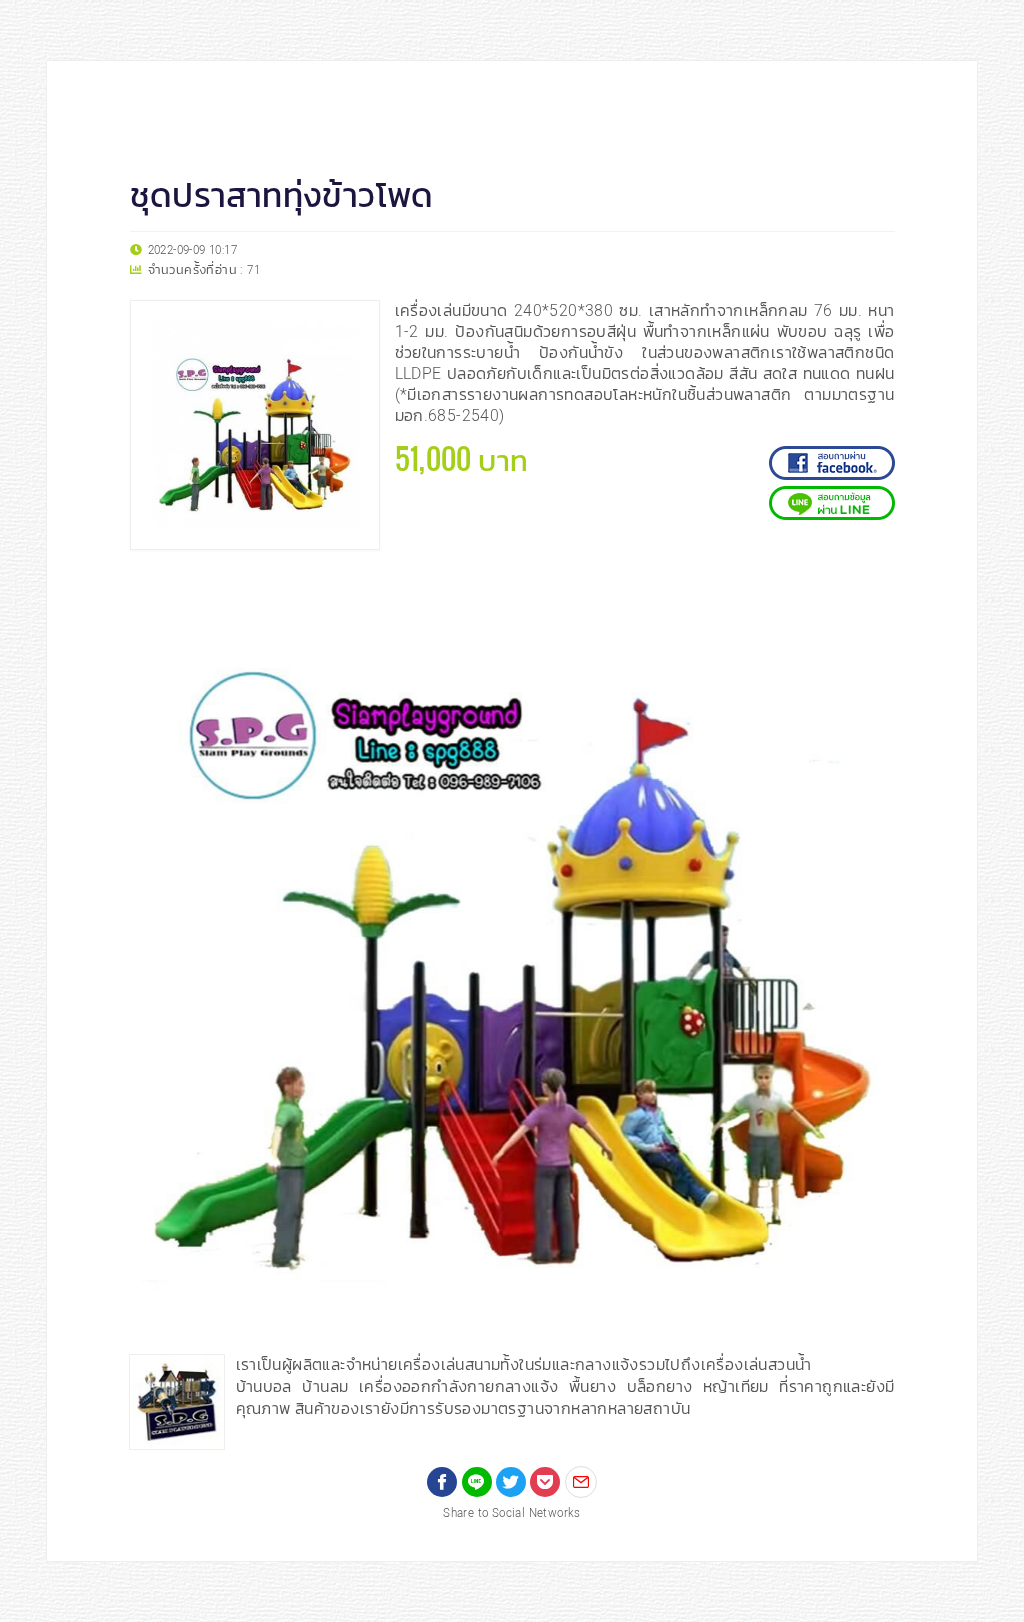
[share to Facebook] (442, 1482)
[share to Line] (477, 1482)
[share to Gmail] (581, 1482)
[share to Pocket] (545, 1482)
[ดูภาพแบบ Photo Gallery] (871, 594)
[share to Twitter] (511, 1482)
